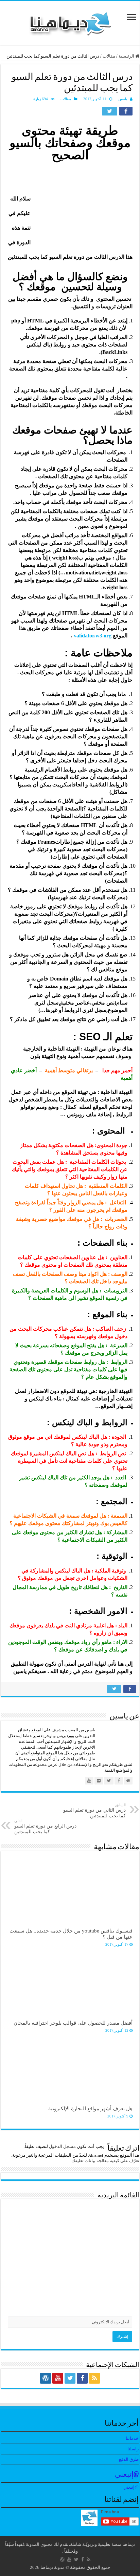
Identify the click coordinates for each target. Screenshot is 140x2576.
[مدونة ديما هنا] (70, 22)
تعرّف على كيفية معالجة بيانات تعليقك (105, 2161)
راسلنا (133, 2449)
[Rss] (94, 2378)
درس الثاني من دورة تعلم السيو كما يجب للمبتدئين (94, 1811)
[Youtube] (58, 2378)
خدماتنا (132, 2438)
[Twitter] (70, 2378)
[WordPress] (46, 2378)
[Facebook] (82, 2378)
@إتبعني (127, 2475)
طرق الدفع (129, 2459)
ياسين (123, 99)
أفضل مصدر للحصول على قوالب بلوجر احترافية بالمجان (73, 2023)
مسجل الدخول (62, 2146)
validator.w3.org (93, 636)
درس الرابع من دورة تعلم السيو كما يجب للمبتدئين (45, 1827)
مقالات (109, 56)
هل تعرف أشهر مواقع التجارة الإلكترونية (90, 2108)
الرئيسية (127, 56)
